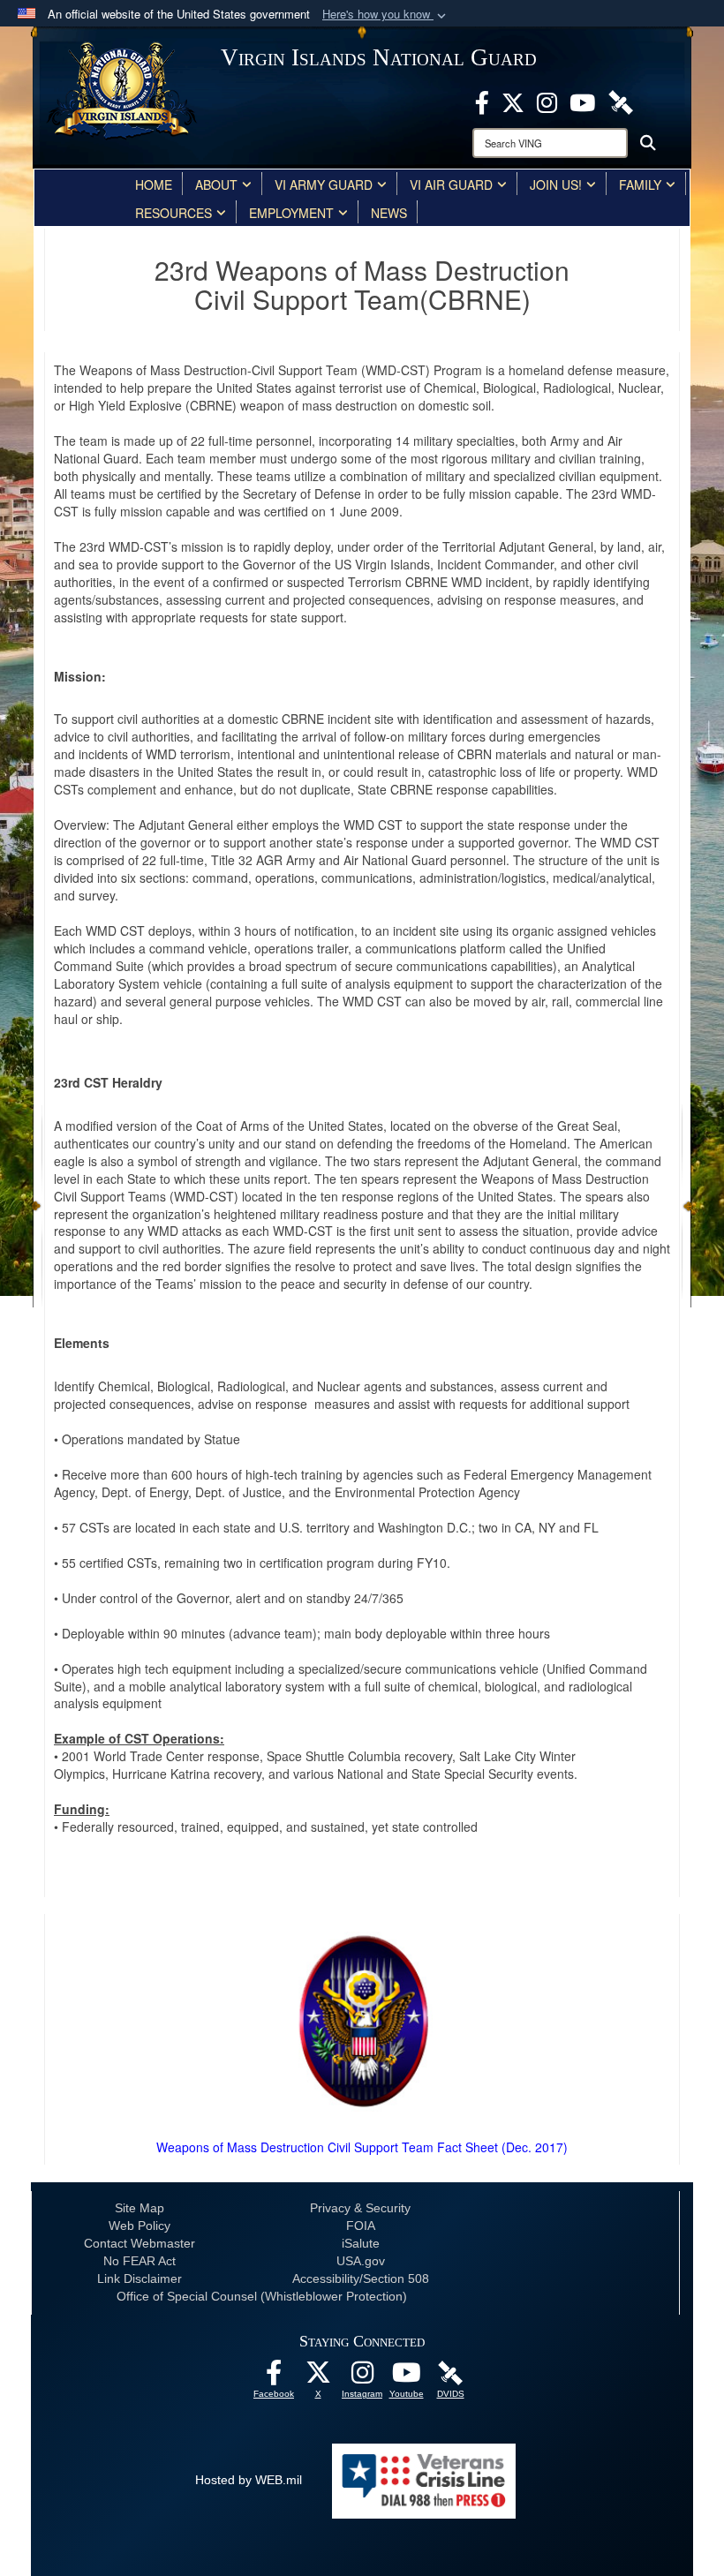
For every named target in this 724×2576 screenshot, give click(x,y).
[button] (386, 15)
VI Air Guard (451, 185)
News (389, 213)
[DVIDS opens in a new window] (621, 101)
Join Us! (556, 185)
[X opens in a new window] (513, 101)
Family (640, 185)
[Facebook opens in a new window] (482, 101)
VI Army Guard (324, 185)
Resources (173, 213)
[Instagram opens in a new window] (547, 101)
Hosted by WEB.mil (249, 2480)
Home (154, 185)
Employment (291, 213)
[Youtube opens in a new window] (582, 101)
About (216, 185)
